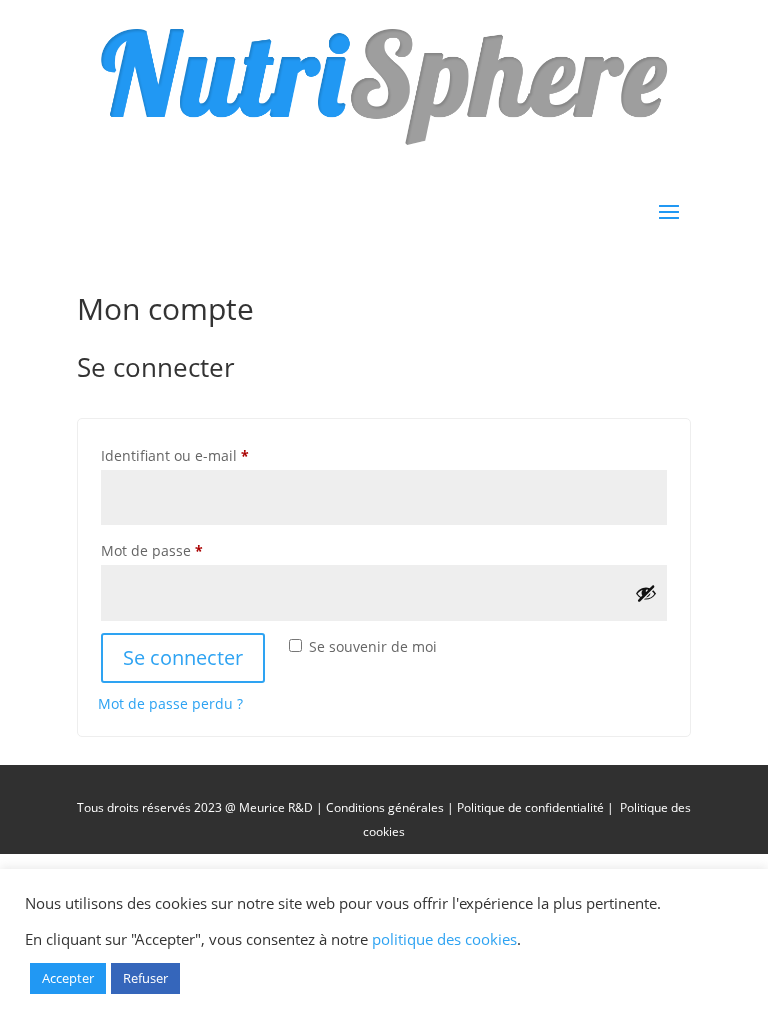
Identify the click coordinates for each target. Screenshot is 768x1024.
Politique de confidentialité (532, 807)
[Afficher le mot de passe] (646, 593)
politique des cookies (444, 939)
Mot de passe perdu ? (170, 703)
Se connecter (183, 657)
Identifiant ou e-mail (212, 455)
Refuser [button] (145, 978)
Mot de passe (189, 550)
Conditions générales (385, 807)
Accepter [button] (68, 978)
